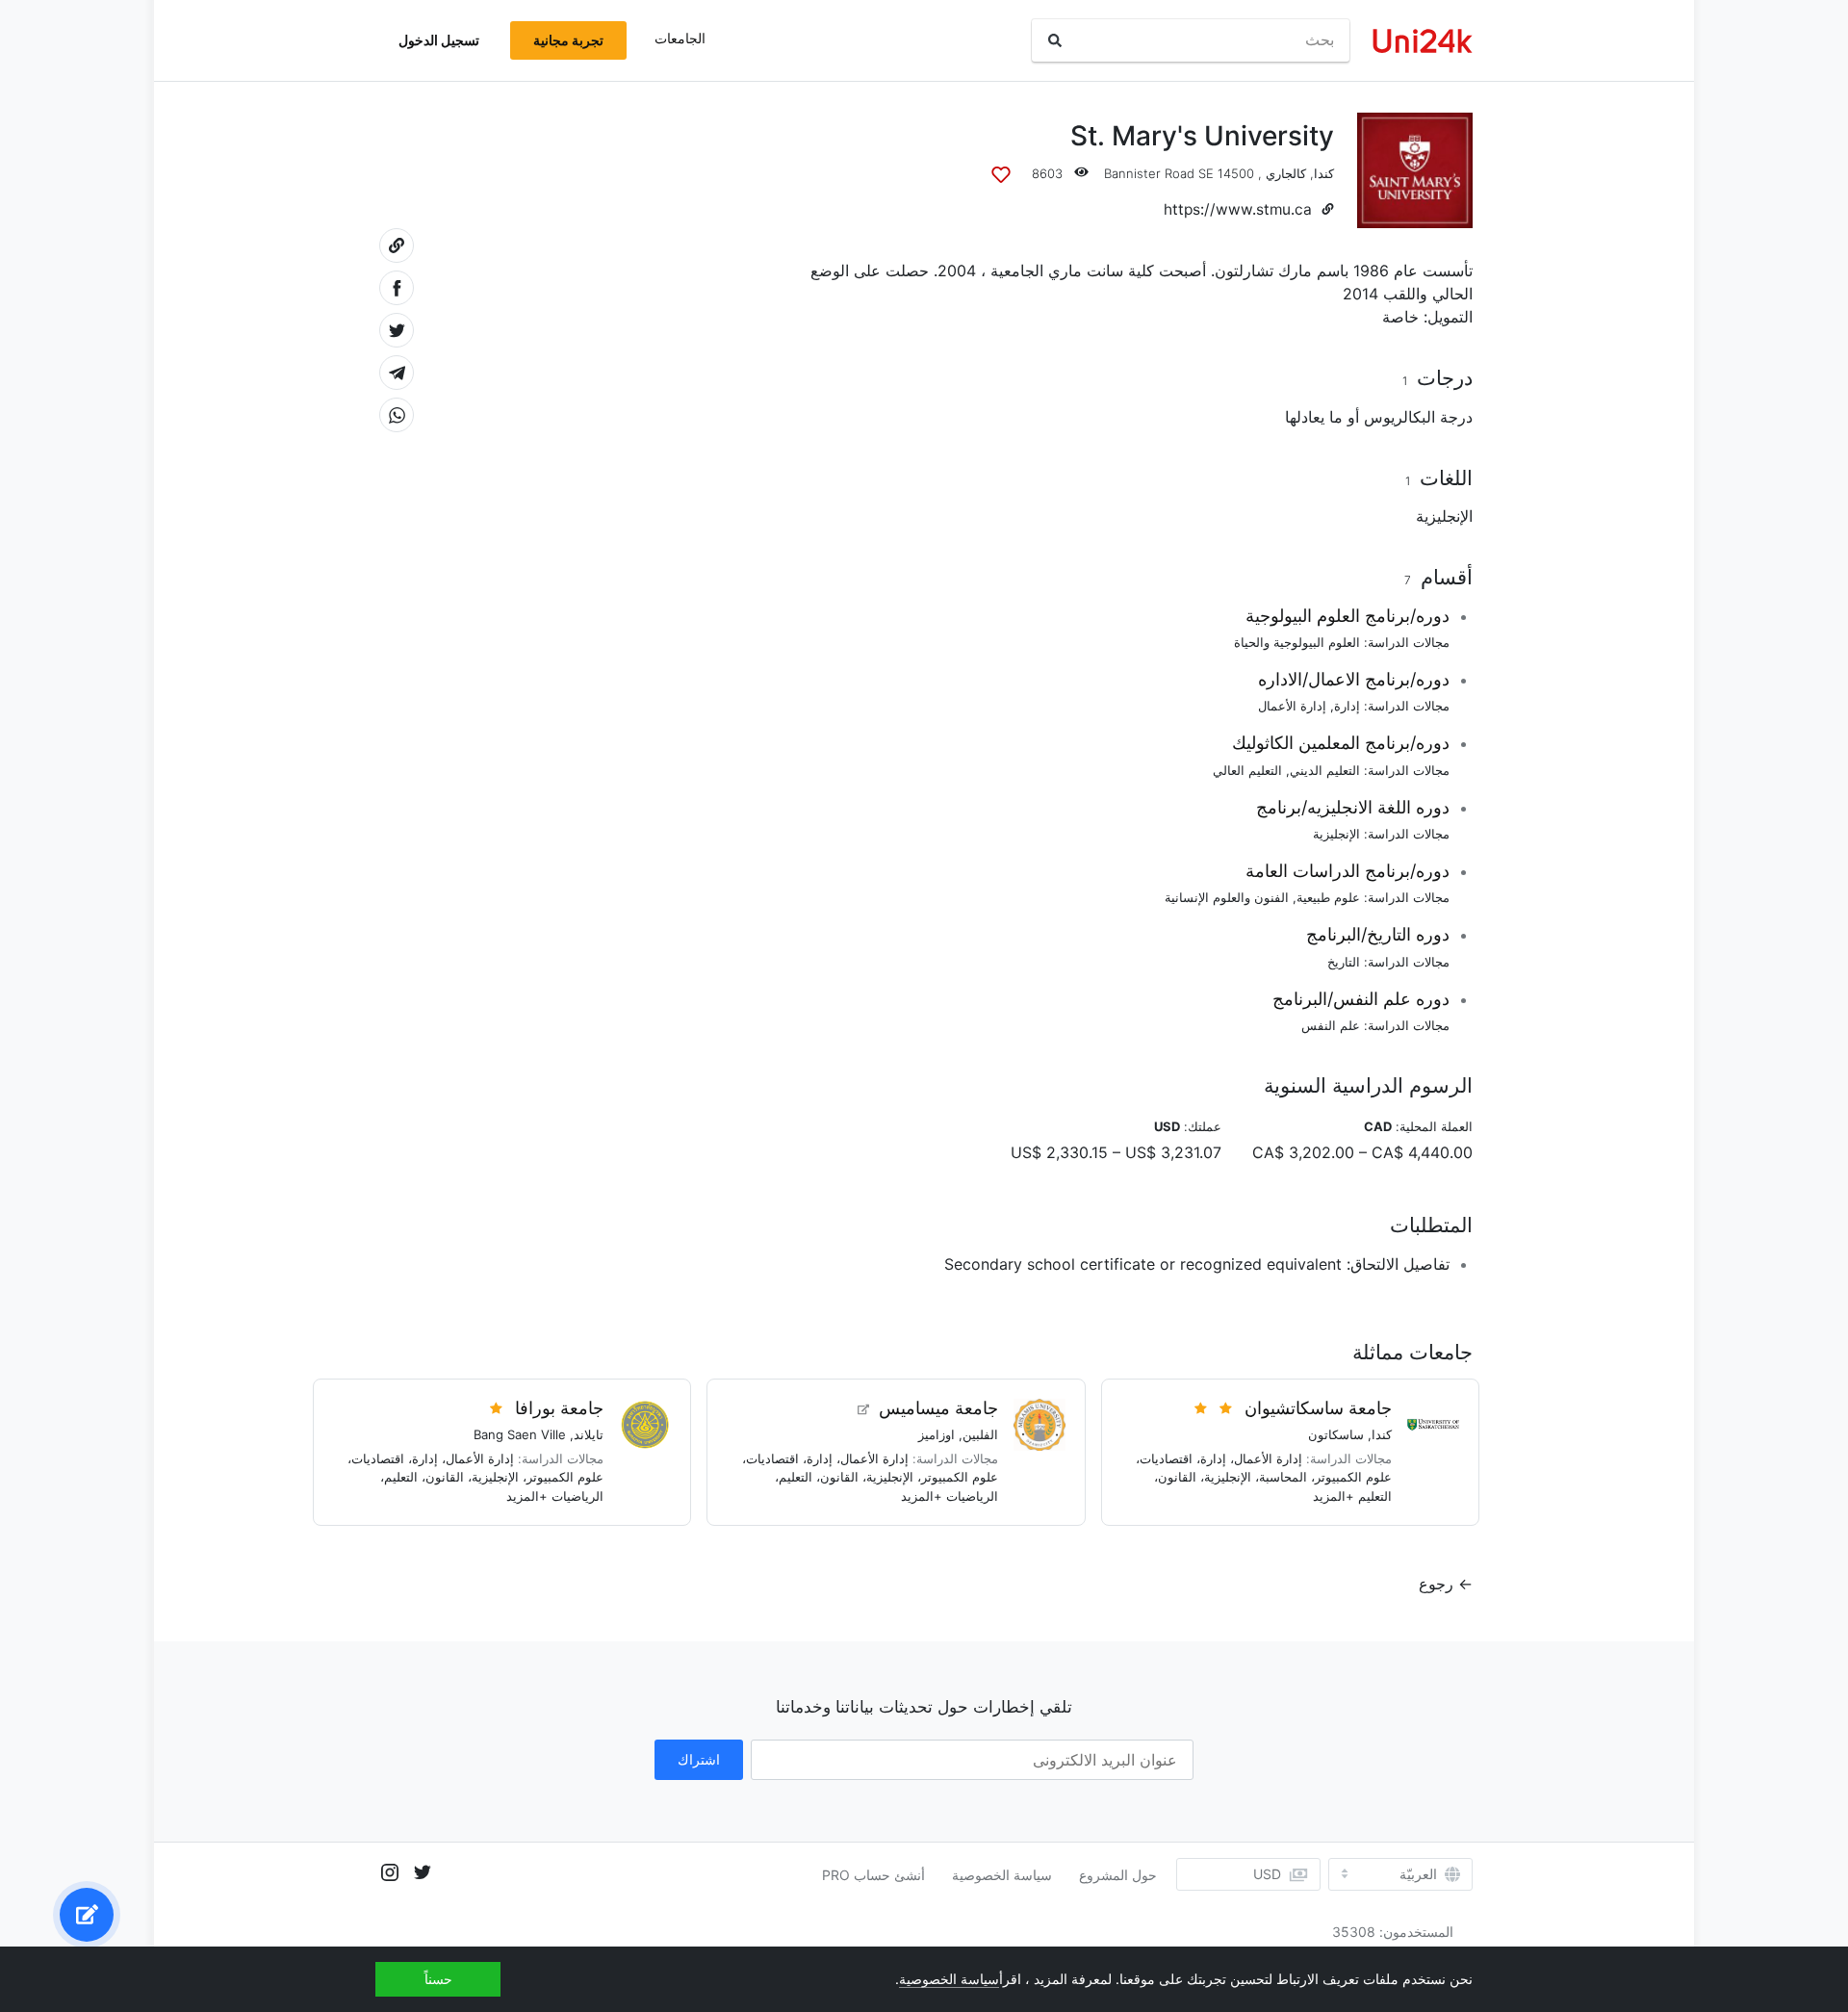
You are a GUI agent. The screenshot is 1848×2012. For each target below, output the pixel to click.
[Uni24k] (1423, 41)
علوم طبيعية (1328, 897)
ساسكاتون (1336, 1434)
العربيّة (1418, 1874)
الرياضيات (972, 1496)
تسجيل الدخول (439, 40)
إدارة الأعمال (1292, 706)
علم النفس (1331, 1025)
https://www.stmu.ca (1238, 209)
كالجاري (1286, 173)
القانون (1177, 1477)
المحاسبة (1283, 1477)
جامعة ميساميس (938, 1408)
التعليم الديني (1325, 770)
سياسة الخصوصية (1002, 1875)
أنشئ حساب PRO (873, 1875)
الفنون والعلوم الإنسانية (1227, 897)
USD (1267, 1874)
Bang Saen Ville (520, 1434)
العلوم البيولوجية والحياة (1297, 642)
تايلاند (589, 1434)
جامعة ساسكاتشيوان (1318, 1408)
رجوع (1436, 1584)
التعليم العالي (1247, 770)
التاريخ (1344, 962)
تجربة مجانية (568, 40)
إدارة (1347, 706)
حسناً (438, 1979)
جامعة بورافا (559, 1408)
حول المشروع (1118, 1875)
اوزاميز (937, 1434)
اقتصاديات (1166, 1458)
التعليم (1375, 1496)
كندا (1324, 173)
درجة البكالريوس (1418, 417)
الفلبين (980, 1434)
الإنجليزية (1444, 516)
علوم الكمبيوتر (1353, 1477)
